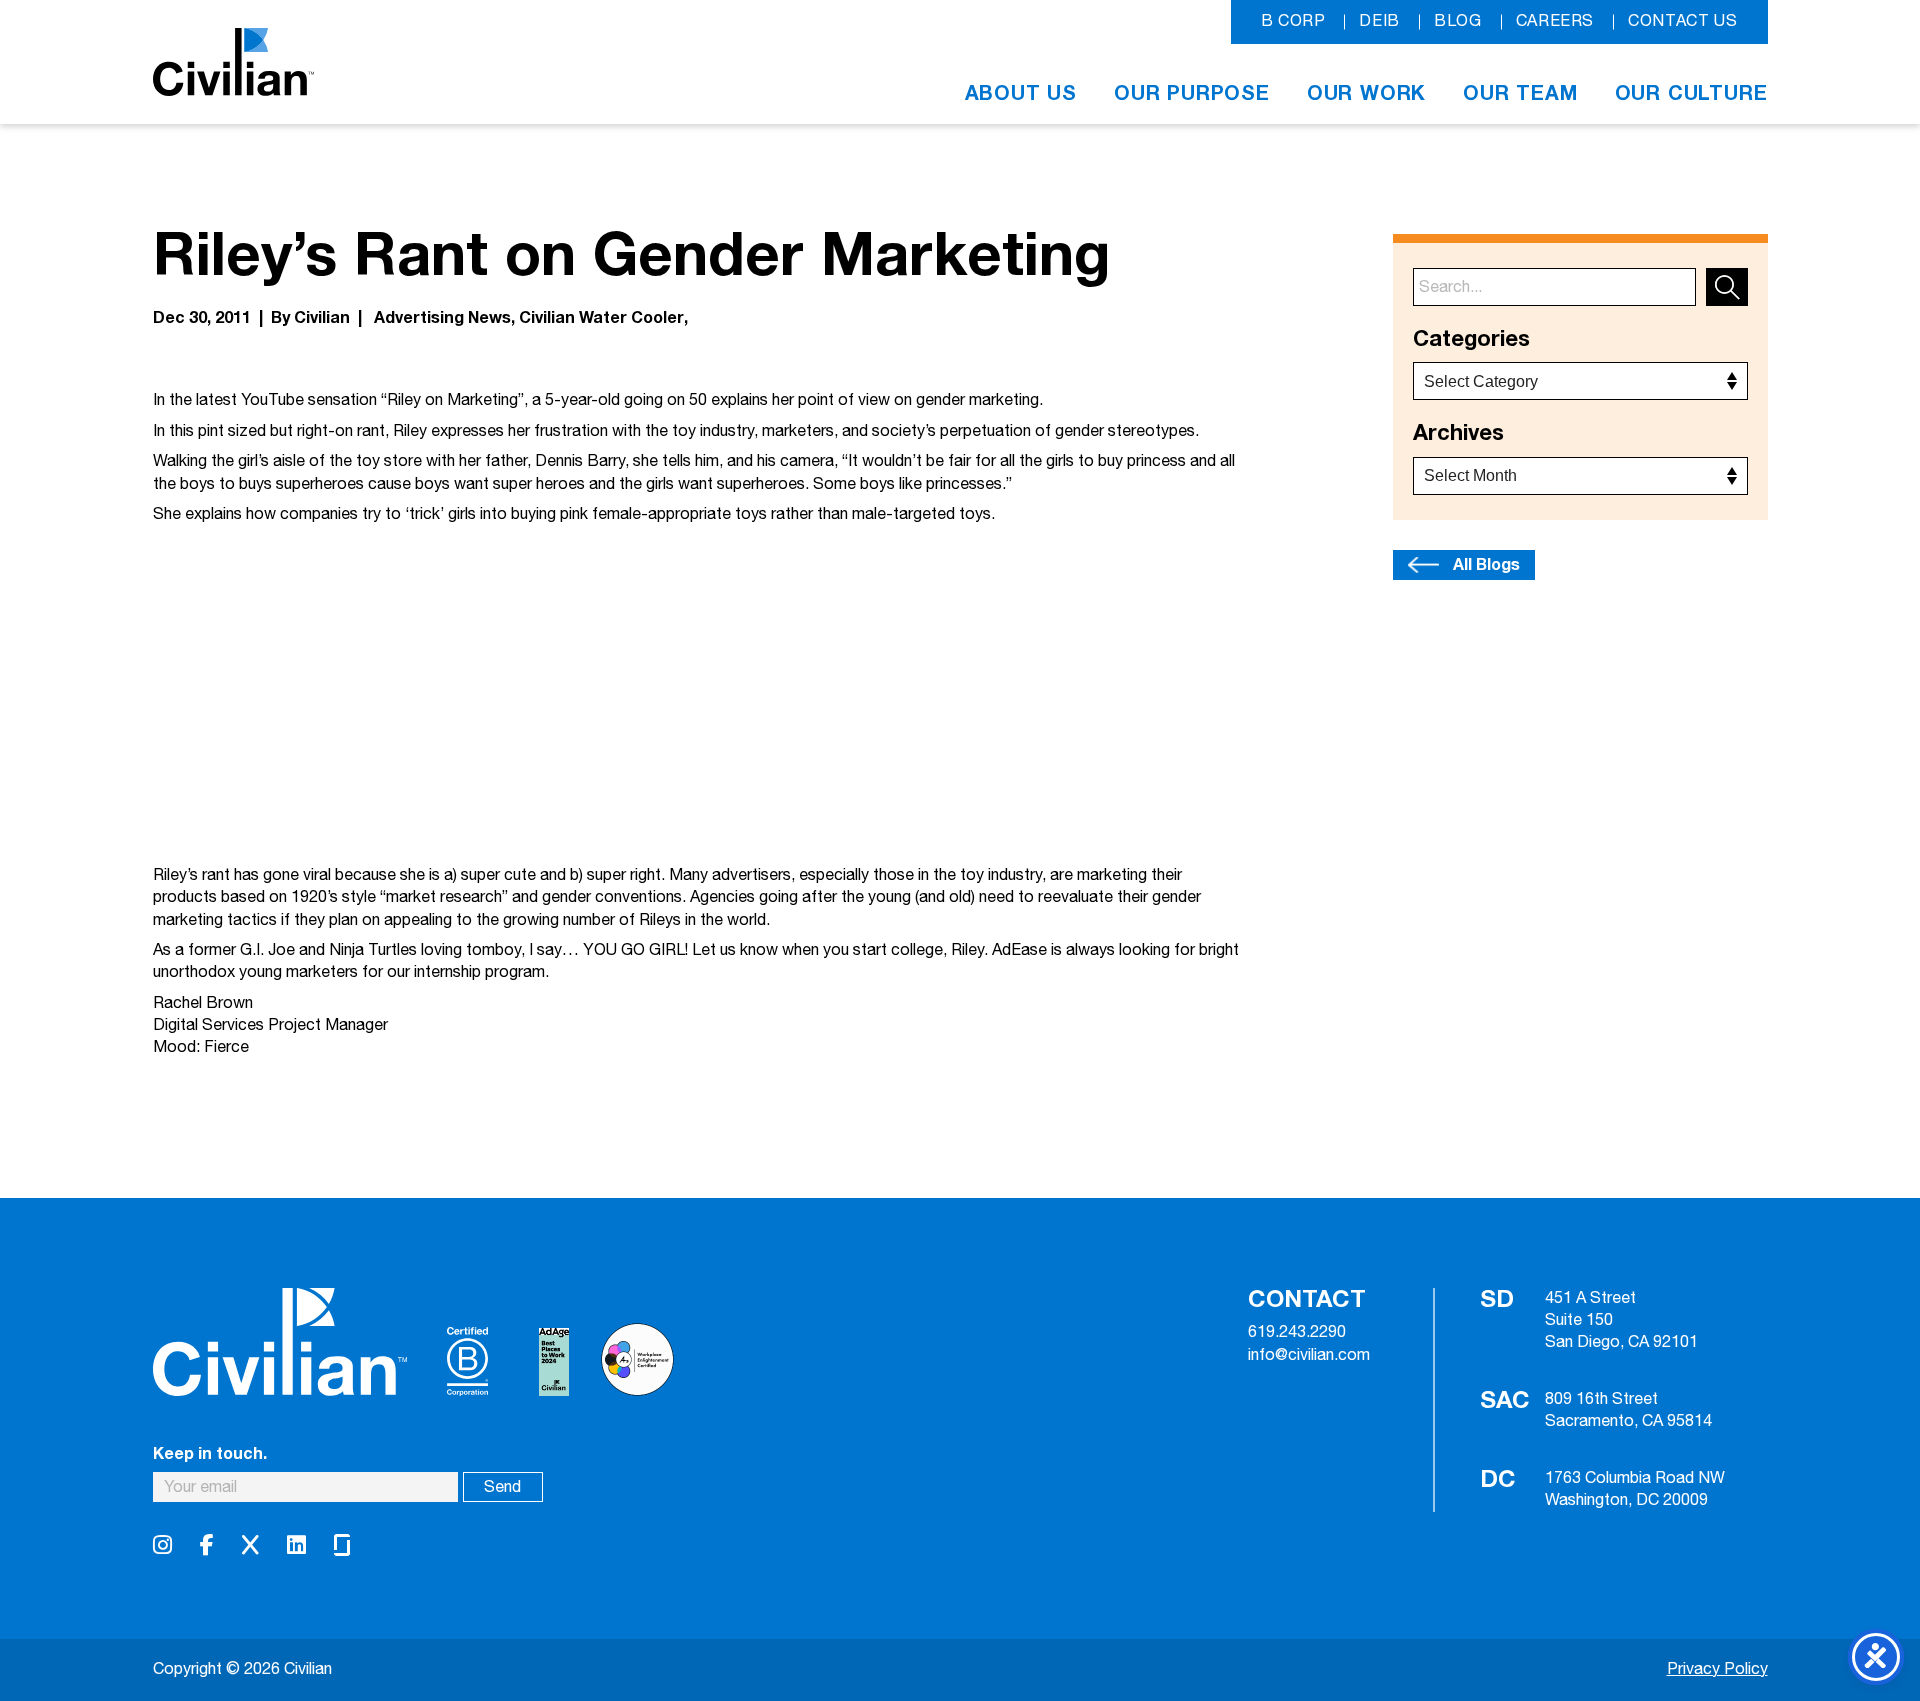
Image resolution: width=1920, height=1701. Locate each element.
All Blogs (1486, 565)
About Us (1021, 93)
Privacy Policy (1717, 1669)
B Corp (1293, 21)
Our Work (1366, 93)
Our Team (1520, 93)
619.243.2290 (1297, 1333)
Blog (1458, 21)
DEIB (1379, 21)
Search (1726, 287)
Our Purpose (1192, 93)
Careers (1555, 21)
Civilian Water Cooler (601, 318)
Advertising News (442, 318)
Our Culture (1691, 93)
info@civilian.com (1309, 1356)
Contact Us (1682, 21)
